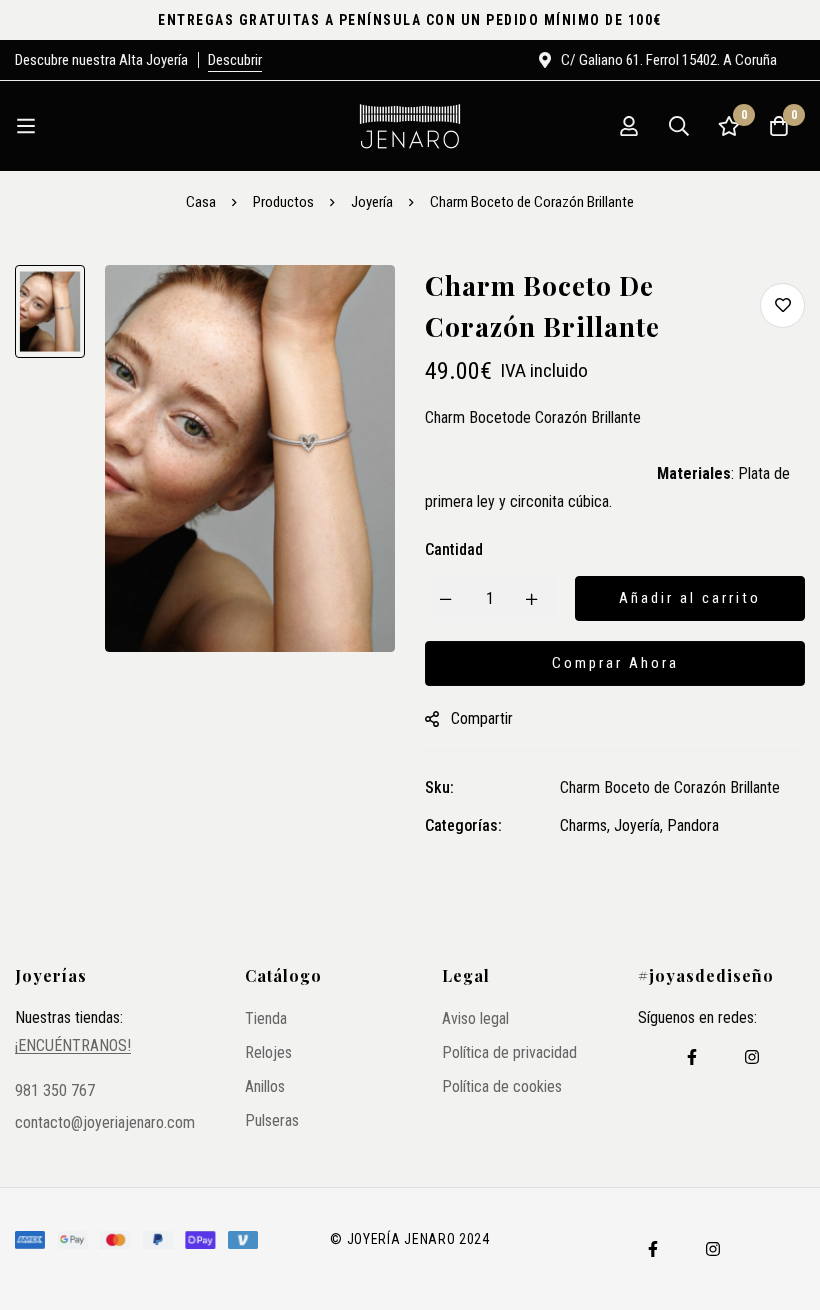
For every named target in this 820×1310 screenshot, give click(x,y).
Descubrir (235, 60)
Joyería (372, 202)
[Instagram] (752, 1057)
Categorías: (463, 825)
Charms (583, 825)
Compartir (482, 718)
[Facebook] (692, 1057)
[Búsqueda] (679, 126)
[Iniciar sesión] (629, 126)
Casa (201, 202)
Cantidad (454, 549)
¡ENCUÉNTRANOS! (73, 1046)
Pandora (693, 825)
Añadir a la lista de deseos (782, 305)
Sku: (439, 787)
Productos (283, 202)
